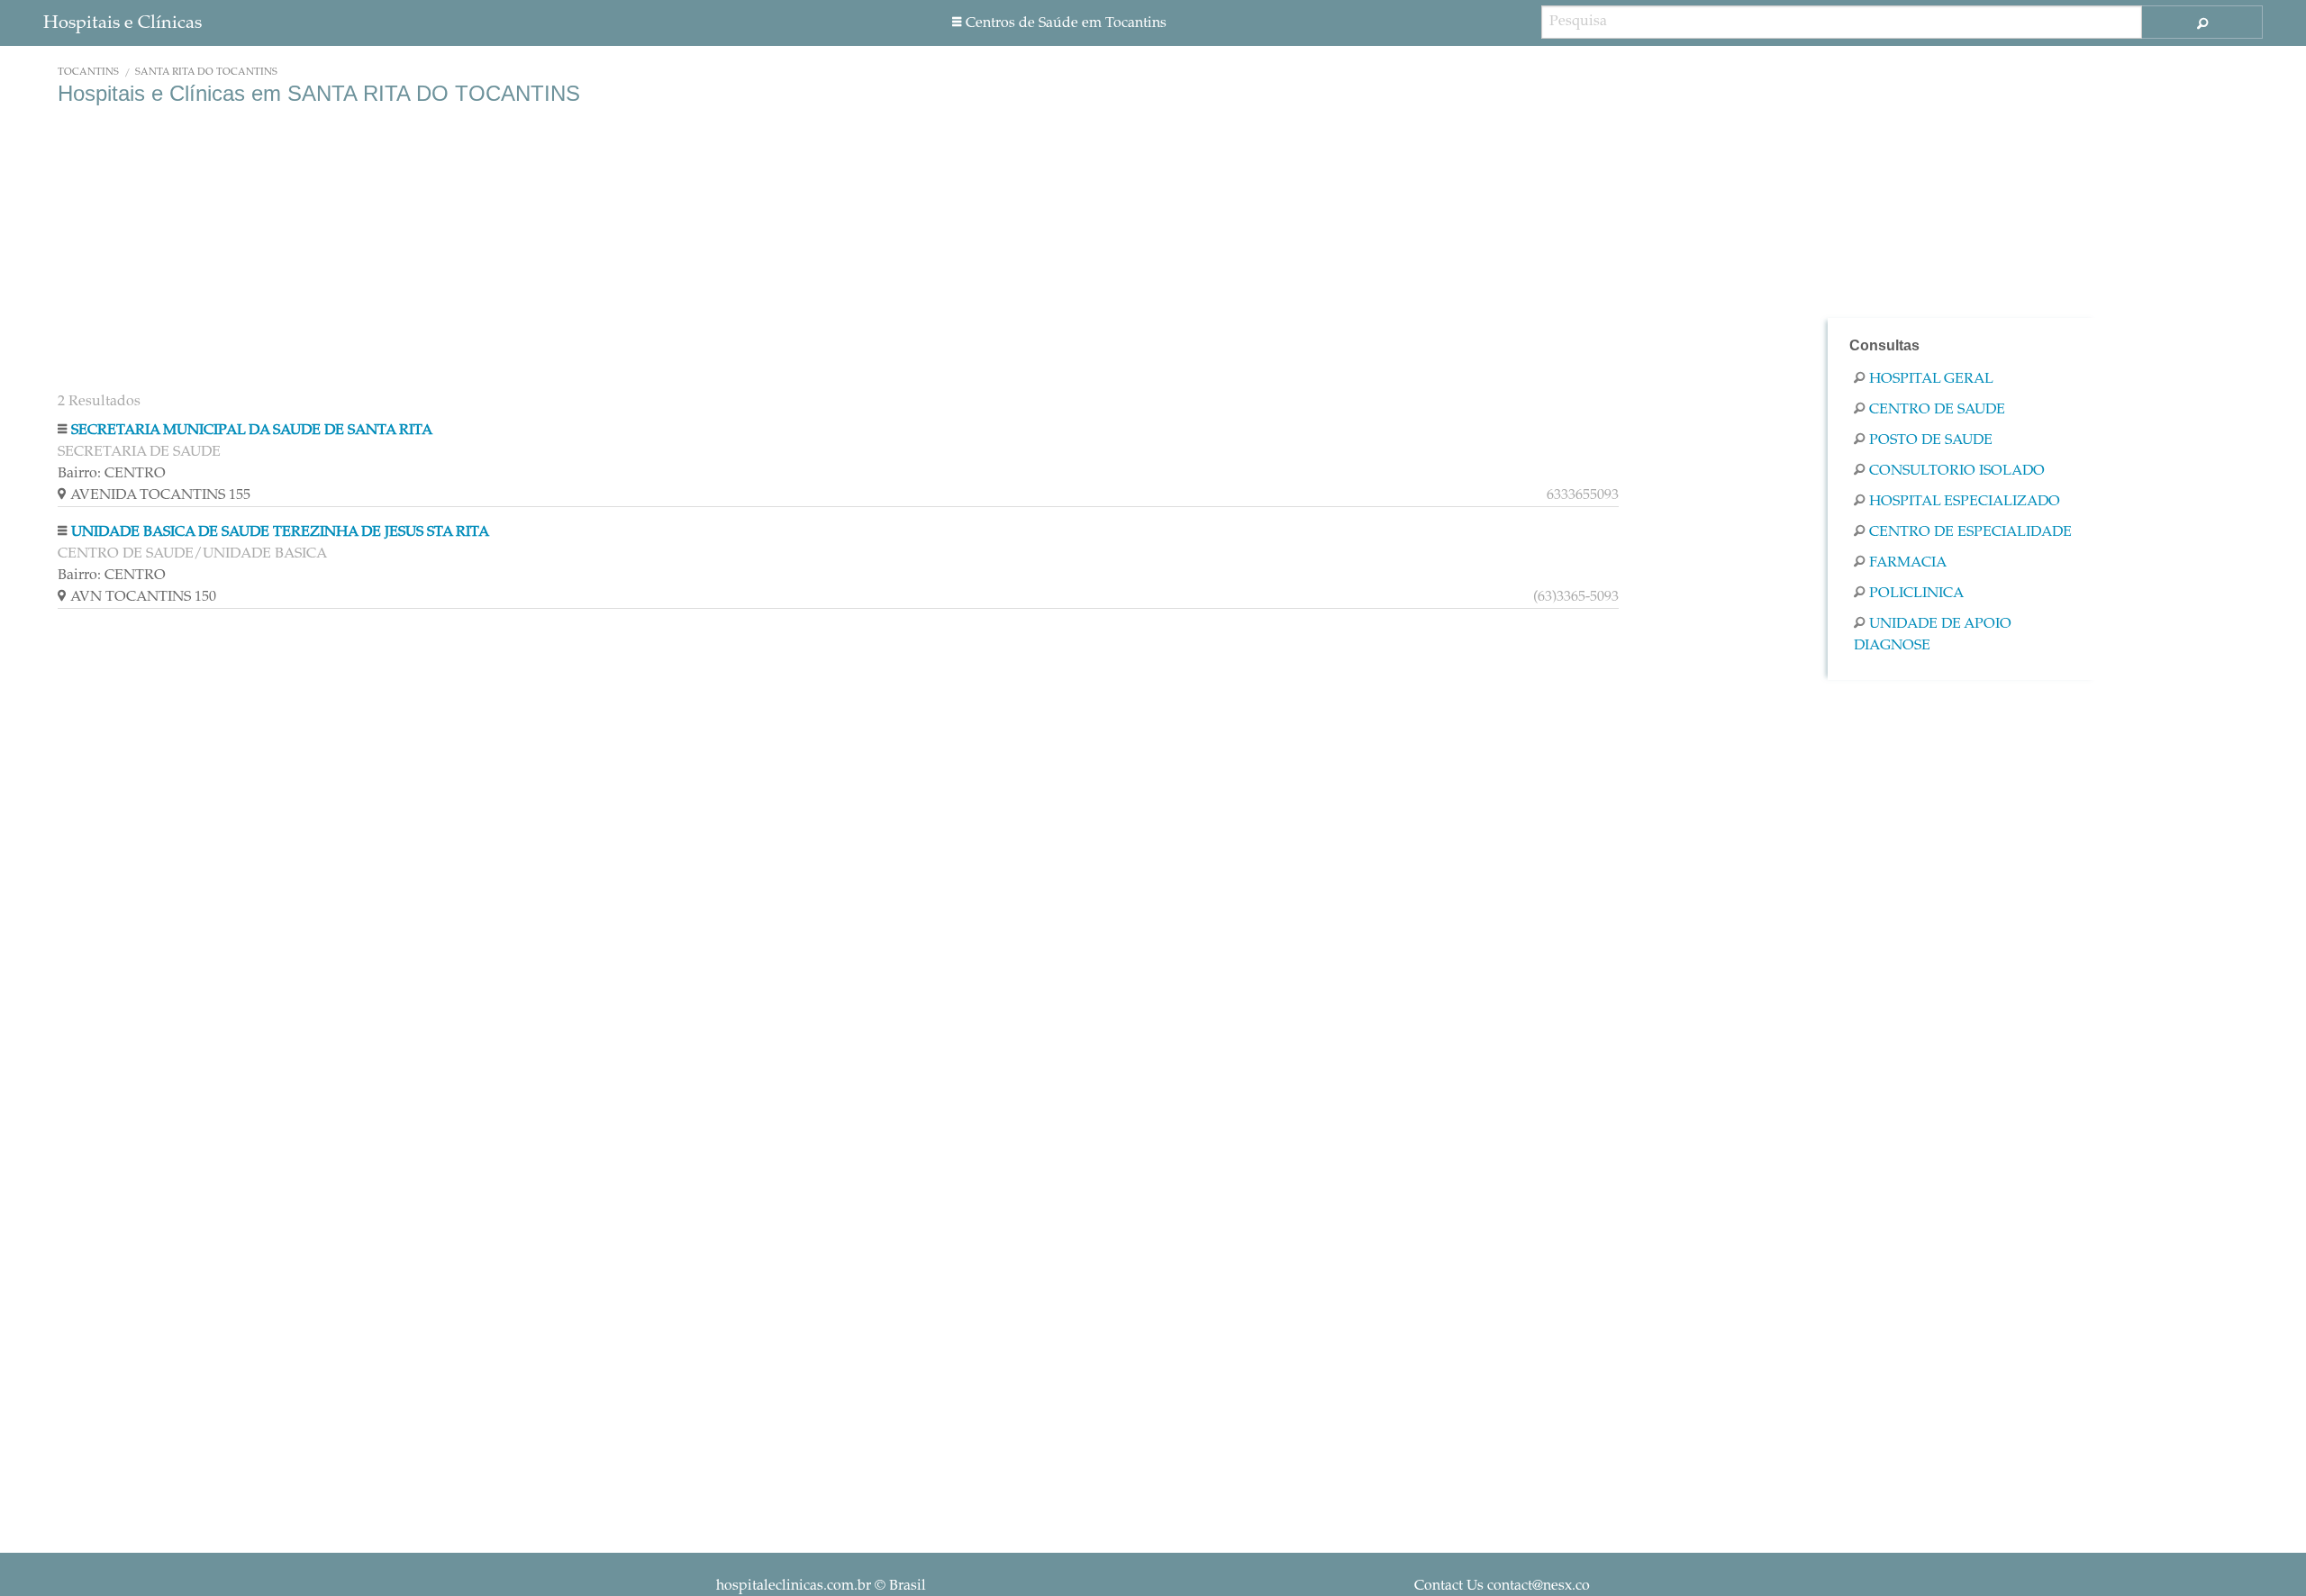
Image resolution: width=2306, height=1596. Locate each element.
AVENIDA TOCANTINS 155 (844, 495)
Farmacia (1908, 563)
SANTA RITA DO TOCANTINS (206, 73)
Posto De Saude (1931, 440)
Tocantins (88, 73)
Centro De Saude (1937, 410)
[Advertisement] (598, 250)
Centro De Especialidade (1970, 532)
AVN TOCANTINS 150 (844, 597)
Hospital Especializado (1965, 502)
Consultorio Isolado (1957, 471)
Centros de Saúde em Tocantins (1066, 23)
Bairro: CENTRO (112, 474)
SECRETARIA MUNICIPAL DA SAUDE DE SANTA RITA (252, 431)
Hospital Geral (1931, 379)
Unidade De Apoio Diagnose (1933, 635)
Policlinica (1916, 594)
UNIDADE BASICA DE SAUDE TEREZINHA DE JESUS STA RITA (280, 532)
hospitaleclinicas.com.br (794, 1586)
